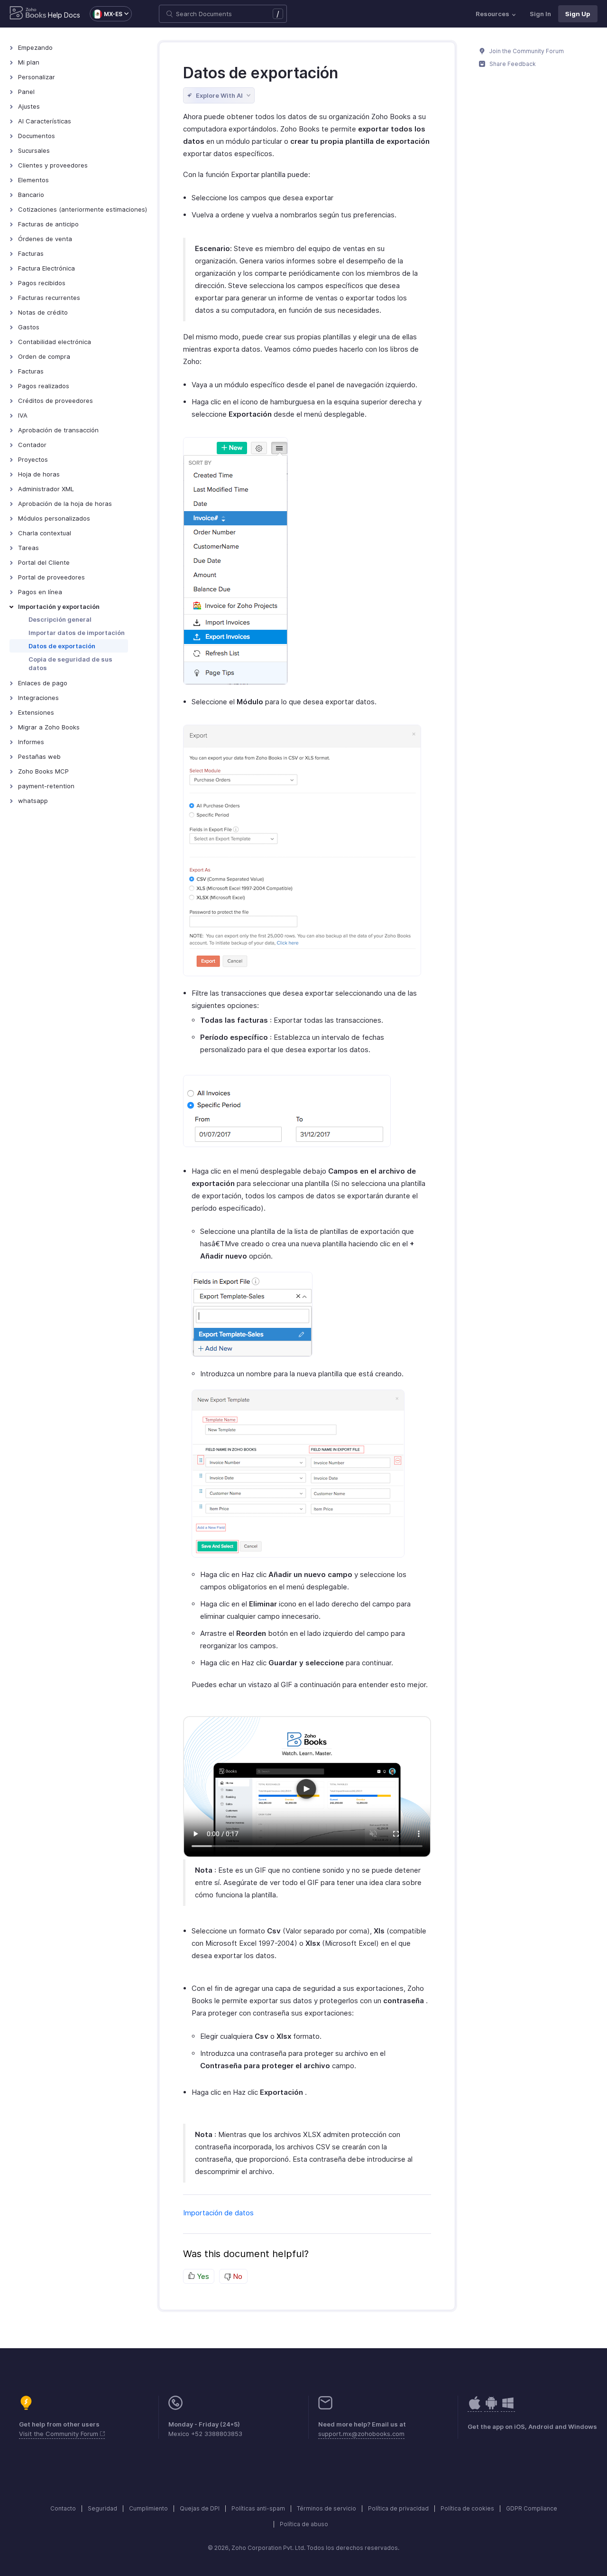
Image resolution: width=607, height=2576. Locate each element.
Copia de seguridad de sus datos (70, 663)
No (237, 2276)
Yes (202, 2276)
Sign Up (578, 14)
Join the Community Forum (526, 51)
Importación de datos (218, 2213)
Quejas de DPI (200, 2508)
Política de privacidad (398, 2508)
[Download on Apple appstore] (491, 2408)
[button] (106, 14)
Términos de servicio (326, 2508)
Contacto (63, 2508)
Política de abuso (304, 2524)
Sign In (540, 14)
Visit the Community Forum (60, 2434)
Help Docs (64, 15)
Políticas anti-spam (258, 2508)
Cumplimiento (148, 2508)
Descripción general (60, 619)
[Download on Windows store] (508, 2408)
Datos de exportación (62, 646)
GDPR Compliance (532, 2508)
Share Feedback (512, 64)
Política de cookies (467, 2508)
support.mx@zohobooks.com (361, 2434)
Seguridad (102, 2508)
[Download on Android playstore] (475, 2408)
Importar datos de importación (77, 633)
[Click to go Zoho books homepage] (28, 14)
